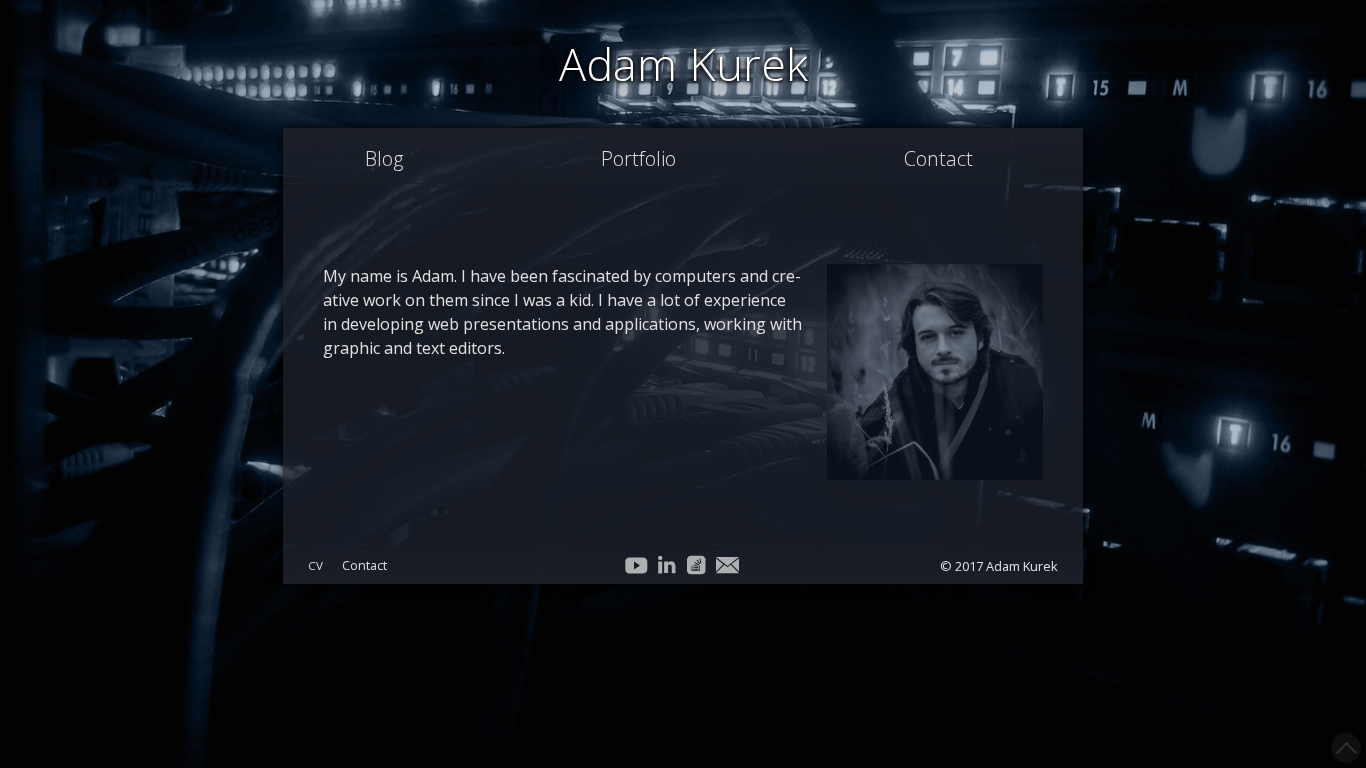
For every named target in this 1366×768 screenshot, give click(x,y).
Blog (384, 158)
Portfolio (638, 158)
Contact (938, 158)
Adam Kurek (683, 63)
